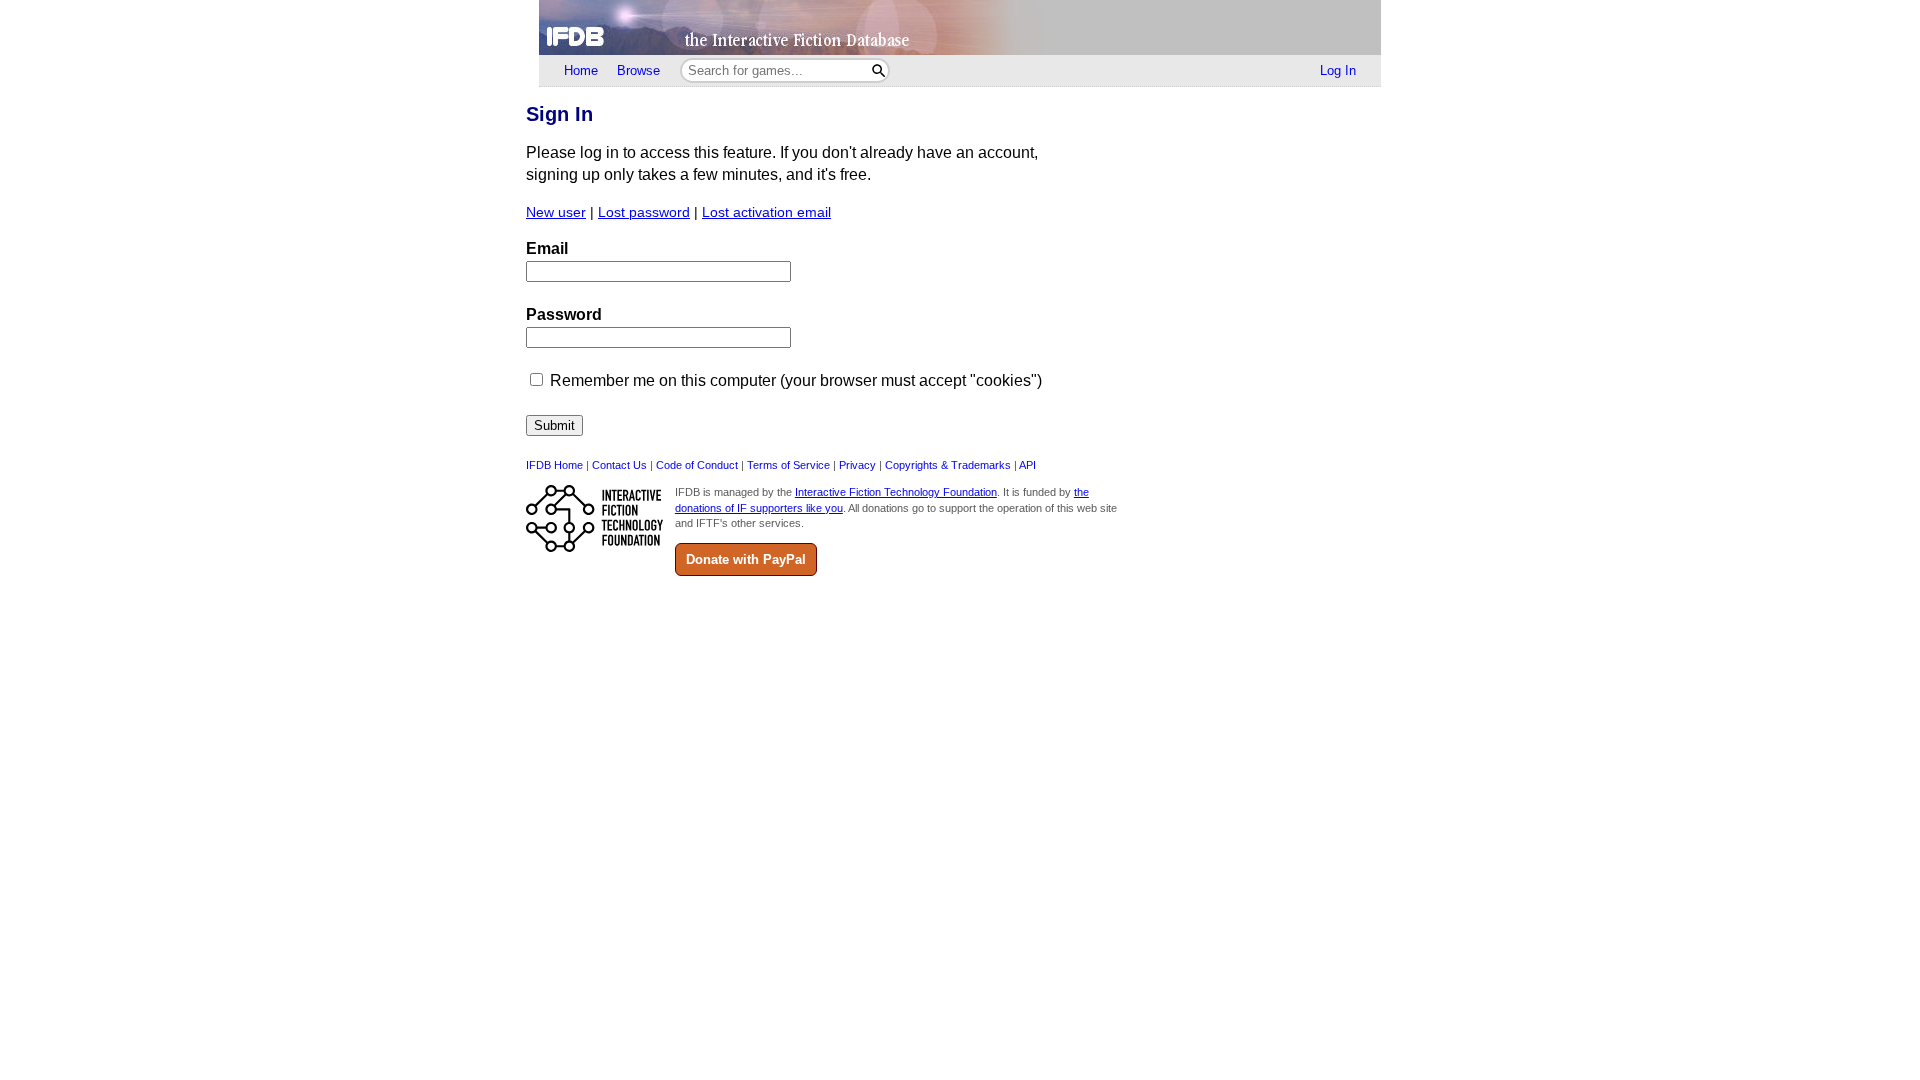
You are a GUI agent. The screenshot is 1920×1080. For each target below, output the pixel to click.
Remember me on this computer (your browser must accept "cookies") (796, 380)
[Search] (878, 70)
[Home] (960, 27)
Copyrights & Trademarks (948, 465)
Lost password (644, 212)
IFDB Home (554, 465)
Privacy (857, 465)
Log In (1338, 70)
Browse (638, 70)
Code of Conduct (697, 465)
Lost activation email (766, 212)
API (1027, 465)
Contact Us (619, 465)
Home (581, 70)
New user (556, 212)
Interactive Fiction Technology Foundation (896, 492)
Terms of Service (788, 465)
